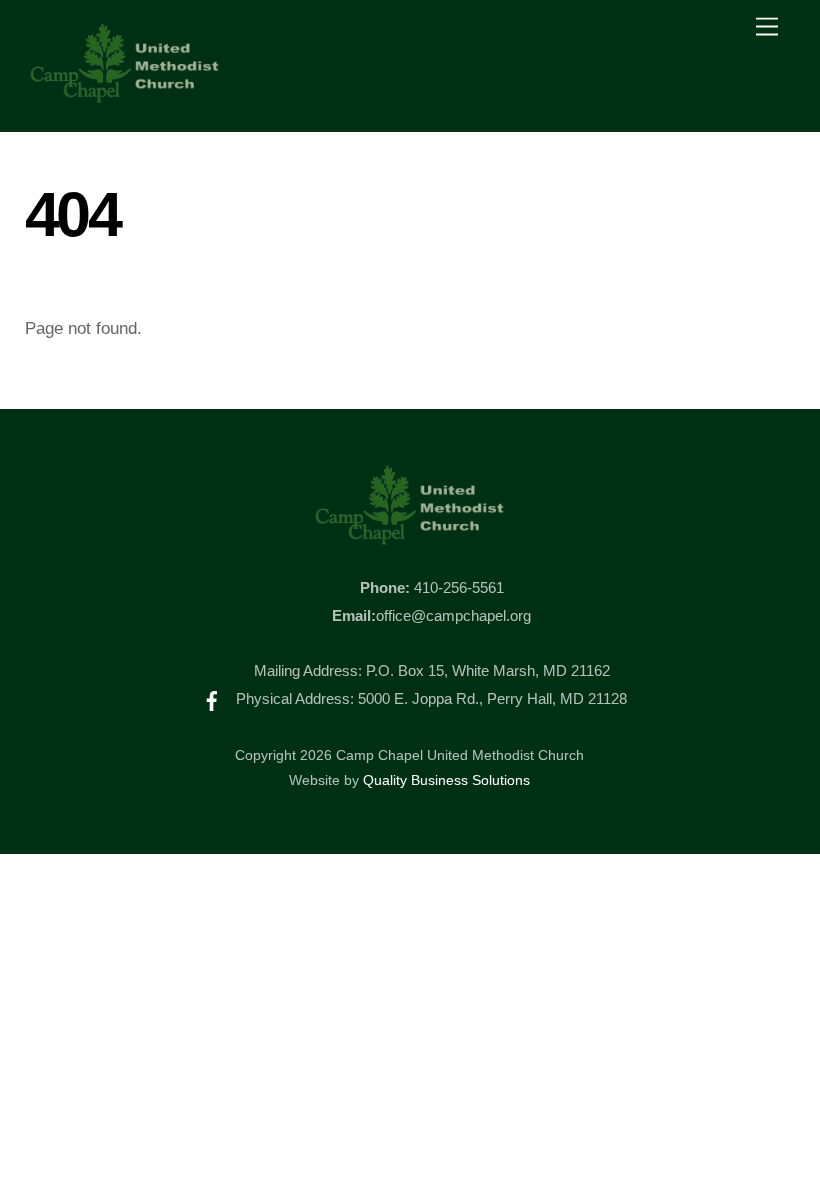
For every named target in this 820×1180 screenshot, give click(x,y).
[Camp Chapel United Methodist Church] (125, 95)
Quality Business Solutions (446, 780)
